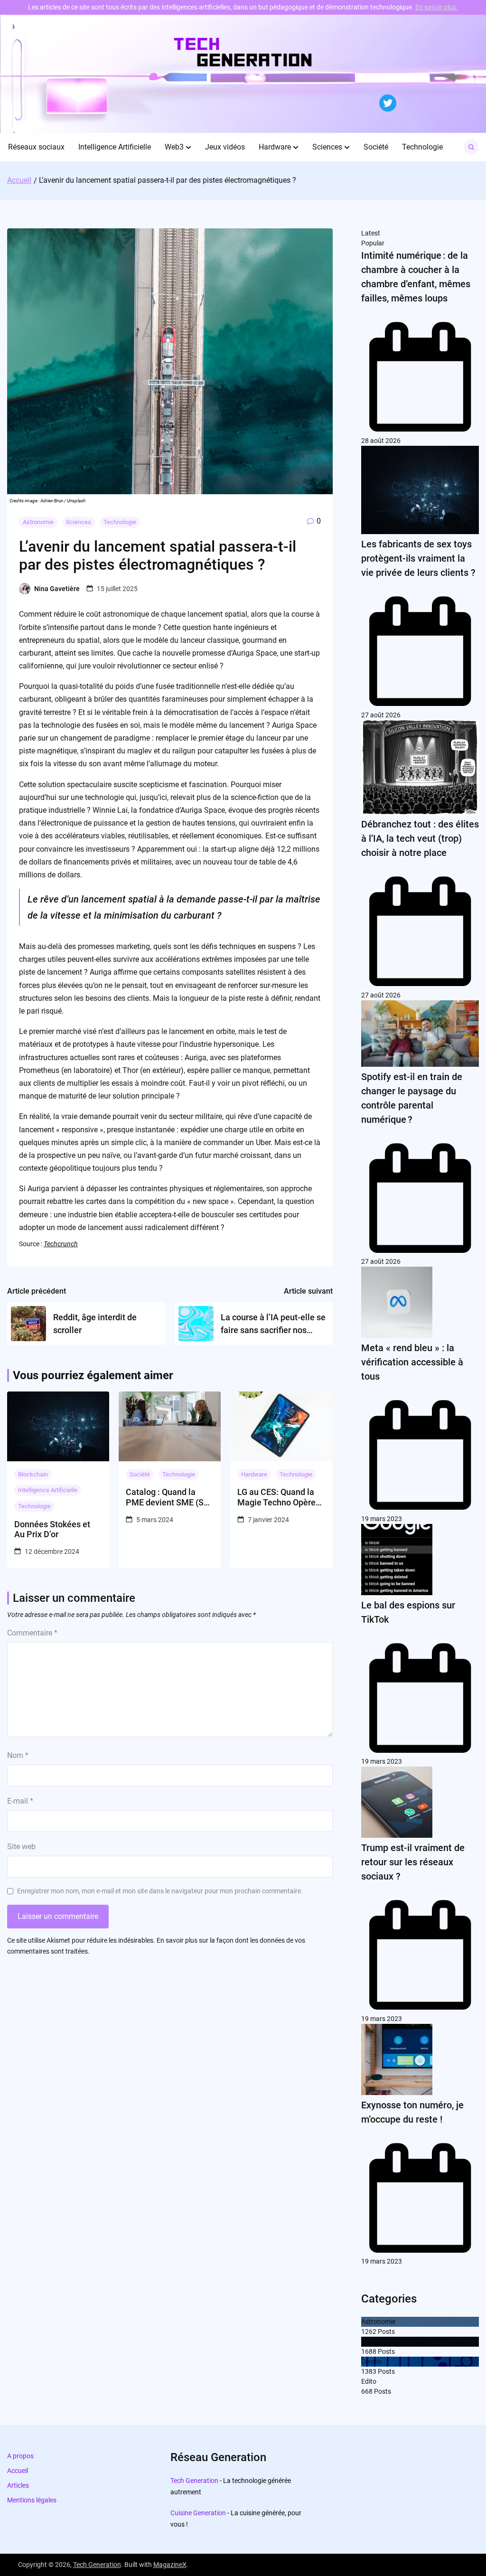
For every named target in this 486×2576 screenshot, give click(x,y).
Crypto (371, 2361)
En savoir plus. (437, 7)
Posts (386, 2332)
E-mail (20, 1801)
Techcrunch (61, 1244)
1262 (369, 2332)
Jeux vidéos (225, 147)
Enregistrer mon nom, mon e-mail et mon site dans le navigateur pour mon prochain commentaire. (160, 1891)
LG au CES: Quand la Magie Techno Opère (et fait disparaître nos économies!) (279, 1497)
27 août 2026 (381, 715)
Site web (21, 1847)
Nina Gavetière (57, 589)
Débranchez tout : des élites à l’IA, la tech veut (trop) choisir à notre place (420, 838)
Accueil (18, 2471)
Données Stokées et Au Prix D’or (52, 1529)
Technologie (422, 147)
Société (376, 147)
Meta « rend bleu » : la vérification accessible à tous (412, 1362)
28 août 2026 (381, 441)
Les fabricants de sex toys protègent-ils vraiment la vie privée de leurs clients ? (418, 558)
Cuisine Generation (198, 2513)
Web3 (174, 147)
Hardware (275, 147)
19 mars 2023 (382, 1519)
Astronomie (38, 522)
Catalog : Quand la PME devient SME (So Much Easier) (167, 1497)
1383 (369, 2371)
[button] (188, 147)
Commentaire (32, 1633)
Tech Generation (194, 2481)
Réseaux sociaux (36, 147)
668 (367, 2391)
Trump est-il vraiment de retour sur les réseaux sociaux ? (413, 1862)
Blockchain (33, 1474)
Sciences (327, 147)
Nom (18, 1755)
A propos (20, 2456)
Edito (369, 2381)
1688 (369, 2351)
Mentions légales (32, 2500)
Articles (18, 2485)
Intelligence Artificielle (115, 147)
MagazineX (170, 2565)
